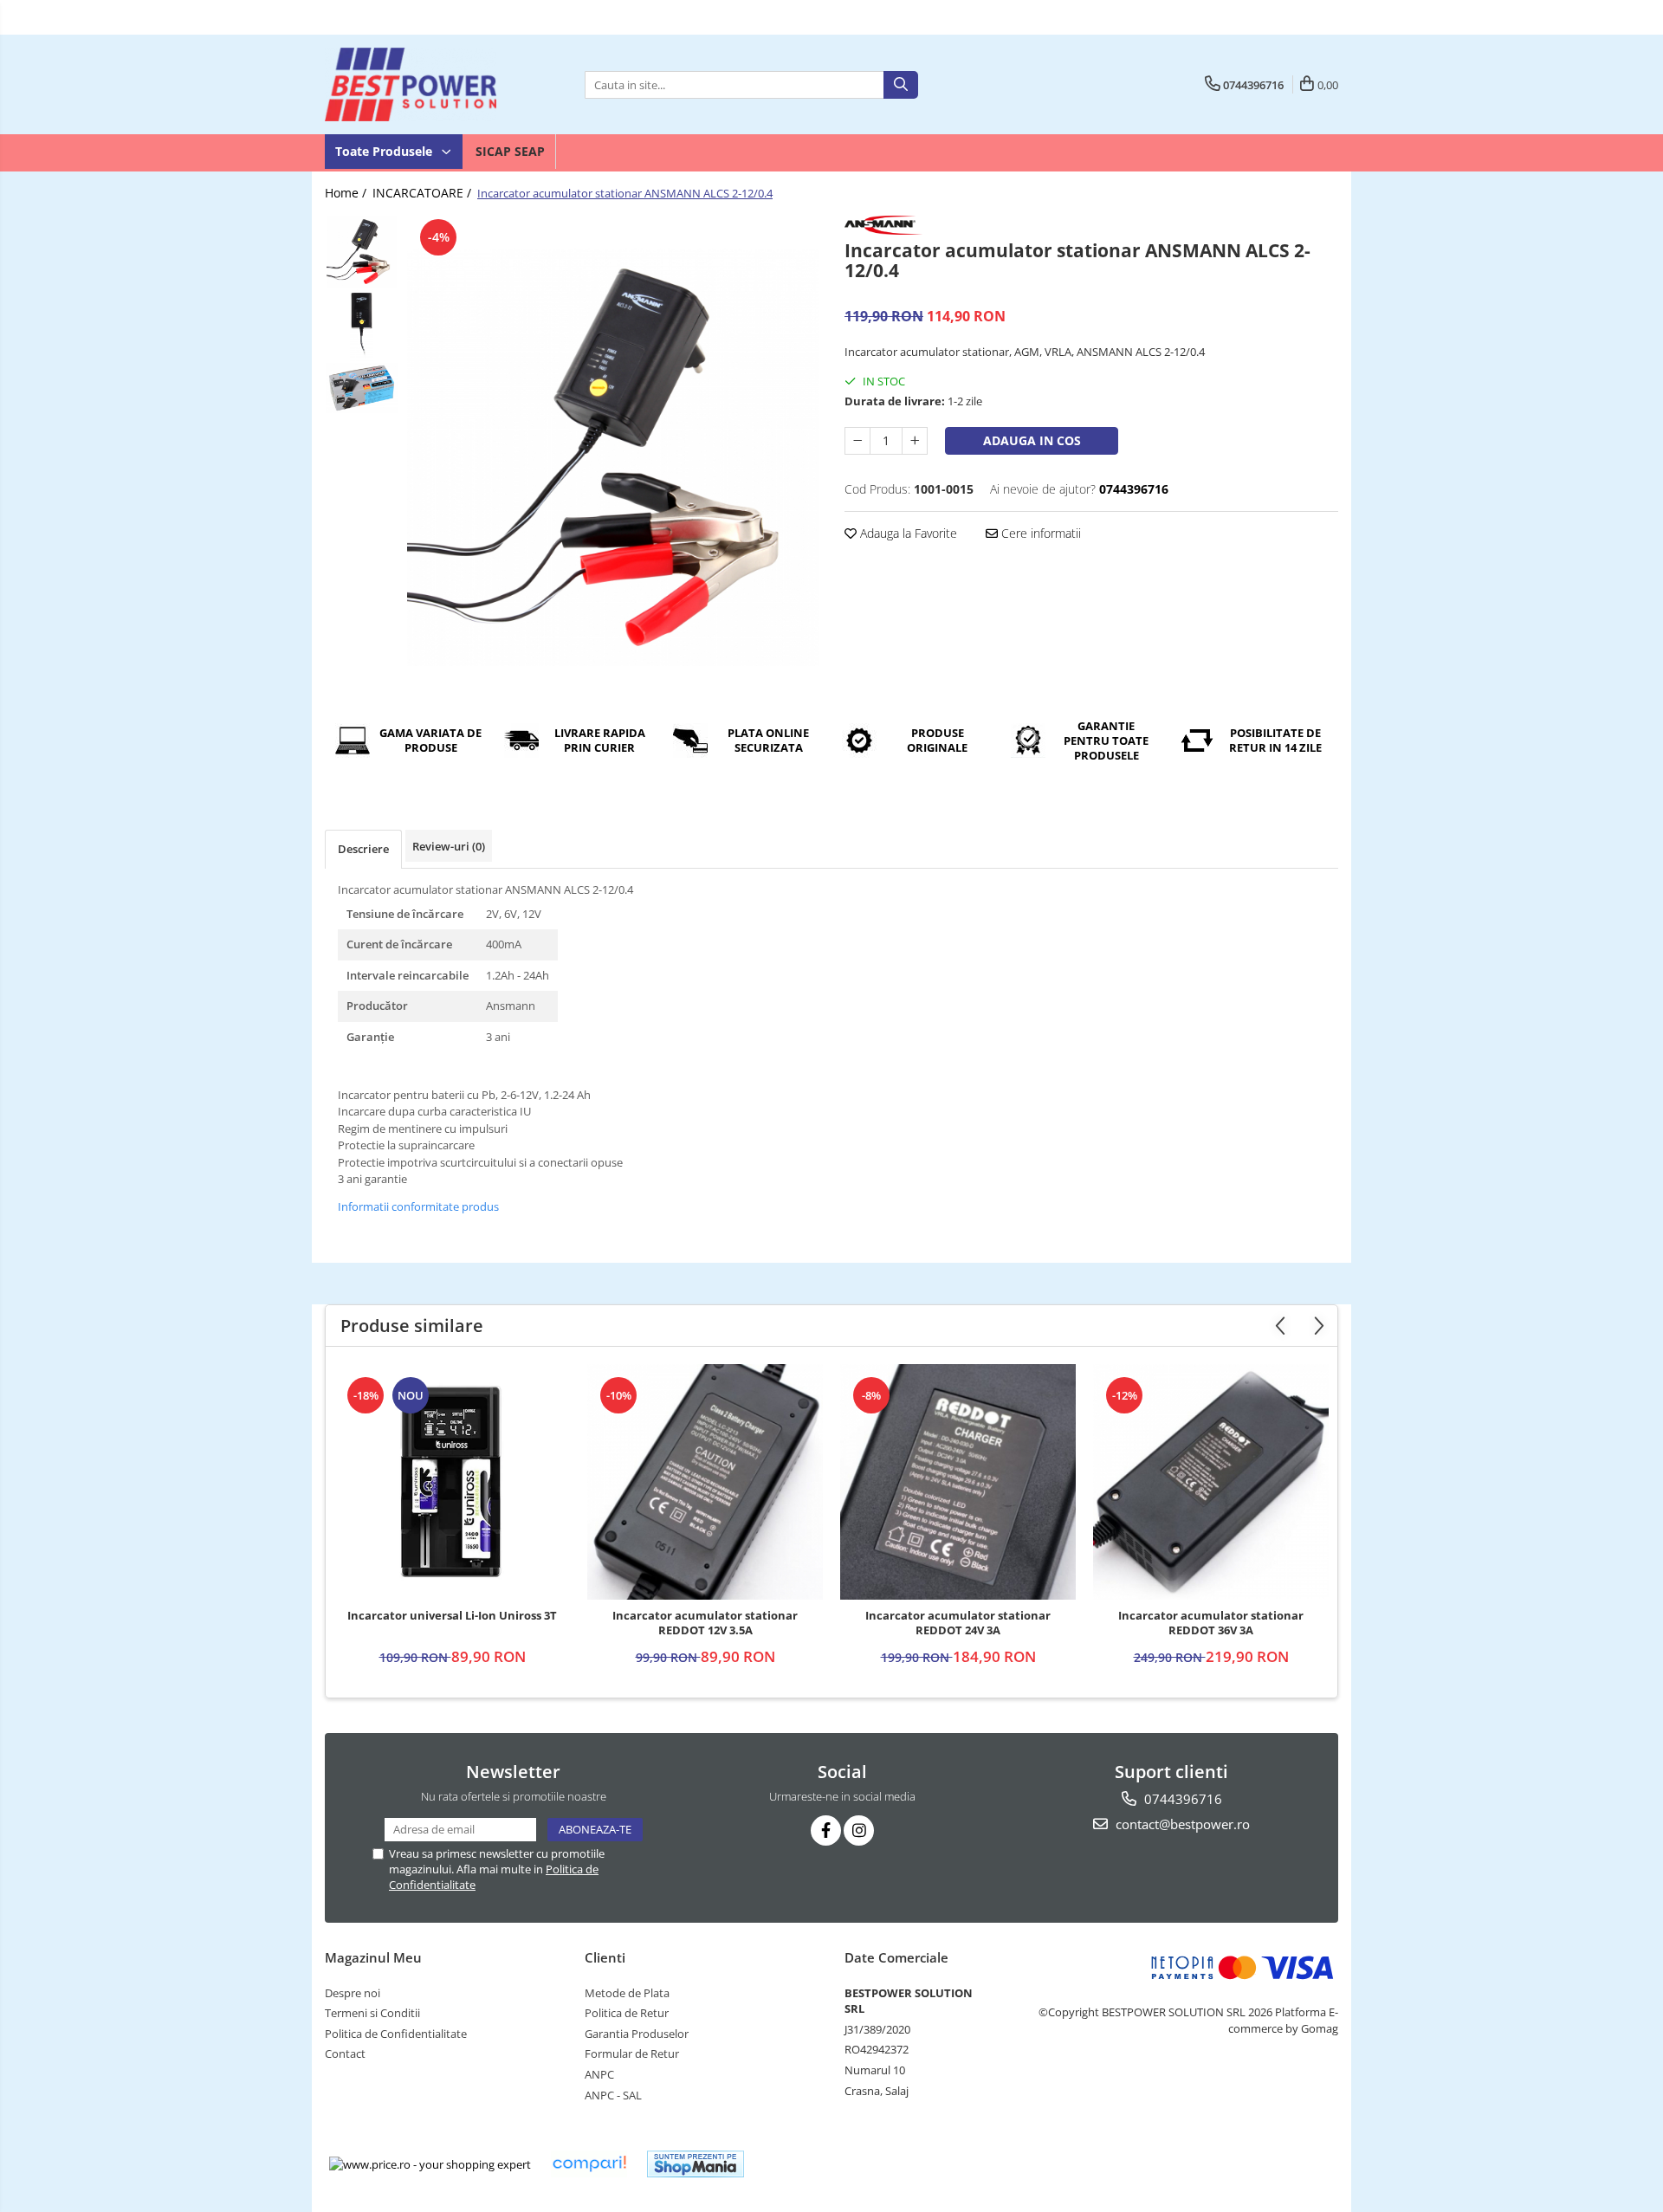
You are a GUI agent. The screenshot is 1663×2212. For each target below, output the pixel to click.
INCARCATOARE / (424, 193)
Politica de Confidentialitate (396, 2034)
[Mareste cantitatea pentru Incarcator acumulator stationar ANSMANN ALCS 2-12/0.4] (915, 441)
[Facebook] (826, 1830)
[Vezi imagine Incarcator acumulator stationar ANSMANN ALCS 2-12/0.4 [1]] (362, 325)
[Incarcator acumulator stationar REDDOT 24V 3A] (958, 1482)
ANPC (599, 2074)
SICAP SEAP (510, 151)
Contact (345, 2054)
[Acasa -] (411, 84)
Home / (347, 193)
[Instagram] (859, 1830)
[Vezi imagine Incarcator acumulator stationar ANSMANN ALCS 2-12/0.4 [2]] (362, 388)
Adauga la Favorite (907, 533)
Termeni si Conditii (372, 2013)
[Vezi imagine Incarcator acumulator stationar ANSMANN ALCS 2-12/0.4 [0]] (362, 252)
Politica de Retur (627, 2013)
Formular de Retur (632, 2054)
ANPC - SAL (613, 2095)
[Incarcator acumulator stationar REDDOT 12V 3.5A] (705, 1482)
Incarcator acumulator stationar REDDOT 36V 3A (1211, 1623)
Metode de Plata (627, 1993)
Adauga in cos (1032, 440)
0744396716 (1181, 1799)
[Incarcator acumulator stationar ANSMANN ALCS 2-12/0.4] (613, 457)
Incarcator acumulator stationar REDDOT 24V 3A (958, 1623)
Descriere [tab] (363, 849)
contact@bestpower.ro (1181, 1824)
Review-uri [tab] (449, 846)
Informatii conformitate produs (418, 1206)
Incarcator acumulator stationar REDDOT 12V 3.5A (705, 1623)
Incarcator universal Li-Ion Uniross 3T (452, 1616)
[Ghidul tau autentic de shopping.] (589, 2164)
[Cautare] (901, 85)
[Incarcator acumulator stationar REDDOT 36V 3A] (1211, 1482)
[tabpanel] (613, 457)
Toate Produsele (385, 151)
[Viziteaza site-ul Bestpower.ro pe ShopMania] (696, 2164)
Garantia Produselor (637, 2034)
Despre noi (353, 1993)
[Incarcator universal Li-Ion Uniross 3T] (452, 1482)
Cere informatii (1039, 533)
